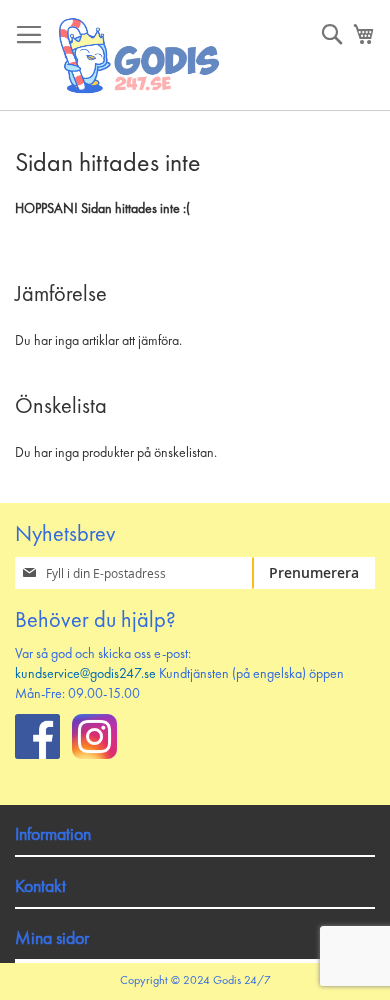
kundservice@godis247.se (85, 674)
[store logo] (140, 55)
